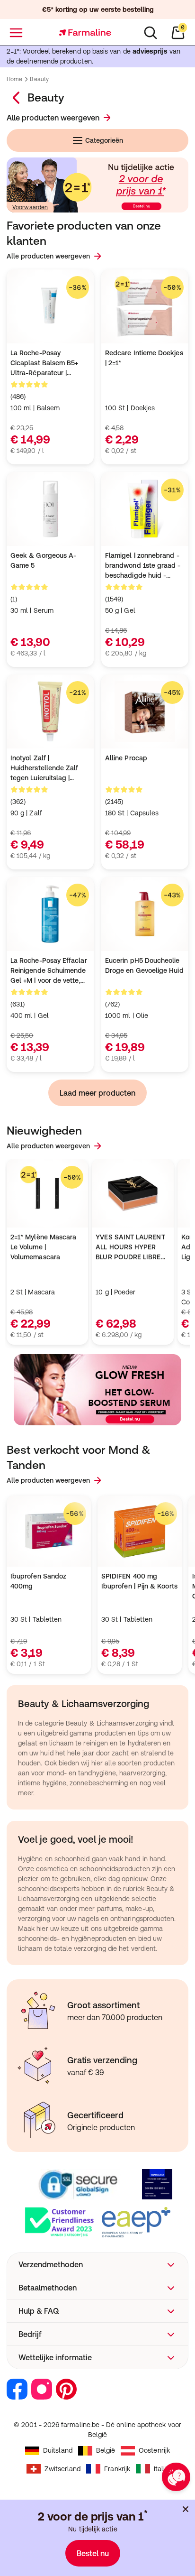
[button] (97, 2264)
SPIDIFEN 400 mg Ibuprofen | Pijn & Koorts (139, 1581)
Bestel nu (93, 2553)
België (106, 2450)
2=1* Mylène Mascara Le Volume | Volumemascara (43, 1247)
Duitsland (58, 2450)
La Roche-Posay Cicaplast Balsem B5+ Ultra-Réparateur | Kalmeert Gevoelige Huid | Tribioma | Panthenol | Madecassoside (49, 364)
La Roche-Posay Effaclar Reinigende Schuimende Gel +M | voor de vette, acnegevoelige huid (49, 971)
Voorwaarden (30, 207)
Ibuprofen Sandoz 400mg (38, 1581)
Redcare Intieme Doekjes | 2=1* (144, 358)
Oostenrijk (154, 2450)
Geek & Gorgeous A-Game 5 (43, 560)
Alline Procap (126, 758)
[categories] (17, 98)
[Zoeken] (151, 33)
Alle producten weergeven (53, 118)
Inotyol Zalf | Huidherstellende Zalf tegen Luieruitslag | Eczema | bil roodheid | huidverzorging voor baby (50, 769)
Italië (161, 2469)
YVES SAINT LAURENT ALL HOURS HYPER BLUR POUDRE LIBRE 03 (130, 1248)
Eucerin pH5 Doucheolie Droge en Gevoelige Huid (144, 965)
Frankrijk (117, 2469)
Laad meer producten (97, 1093)
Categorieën (104, 140)
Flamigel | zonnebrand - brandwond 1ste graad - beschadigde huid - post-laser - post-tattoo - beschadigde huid (145, 566)
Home (14, 79)
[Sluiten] (186, 2509)
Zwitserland (63, 2469)
